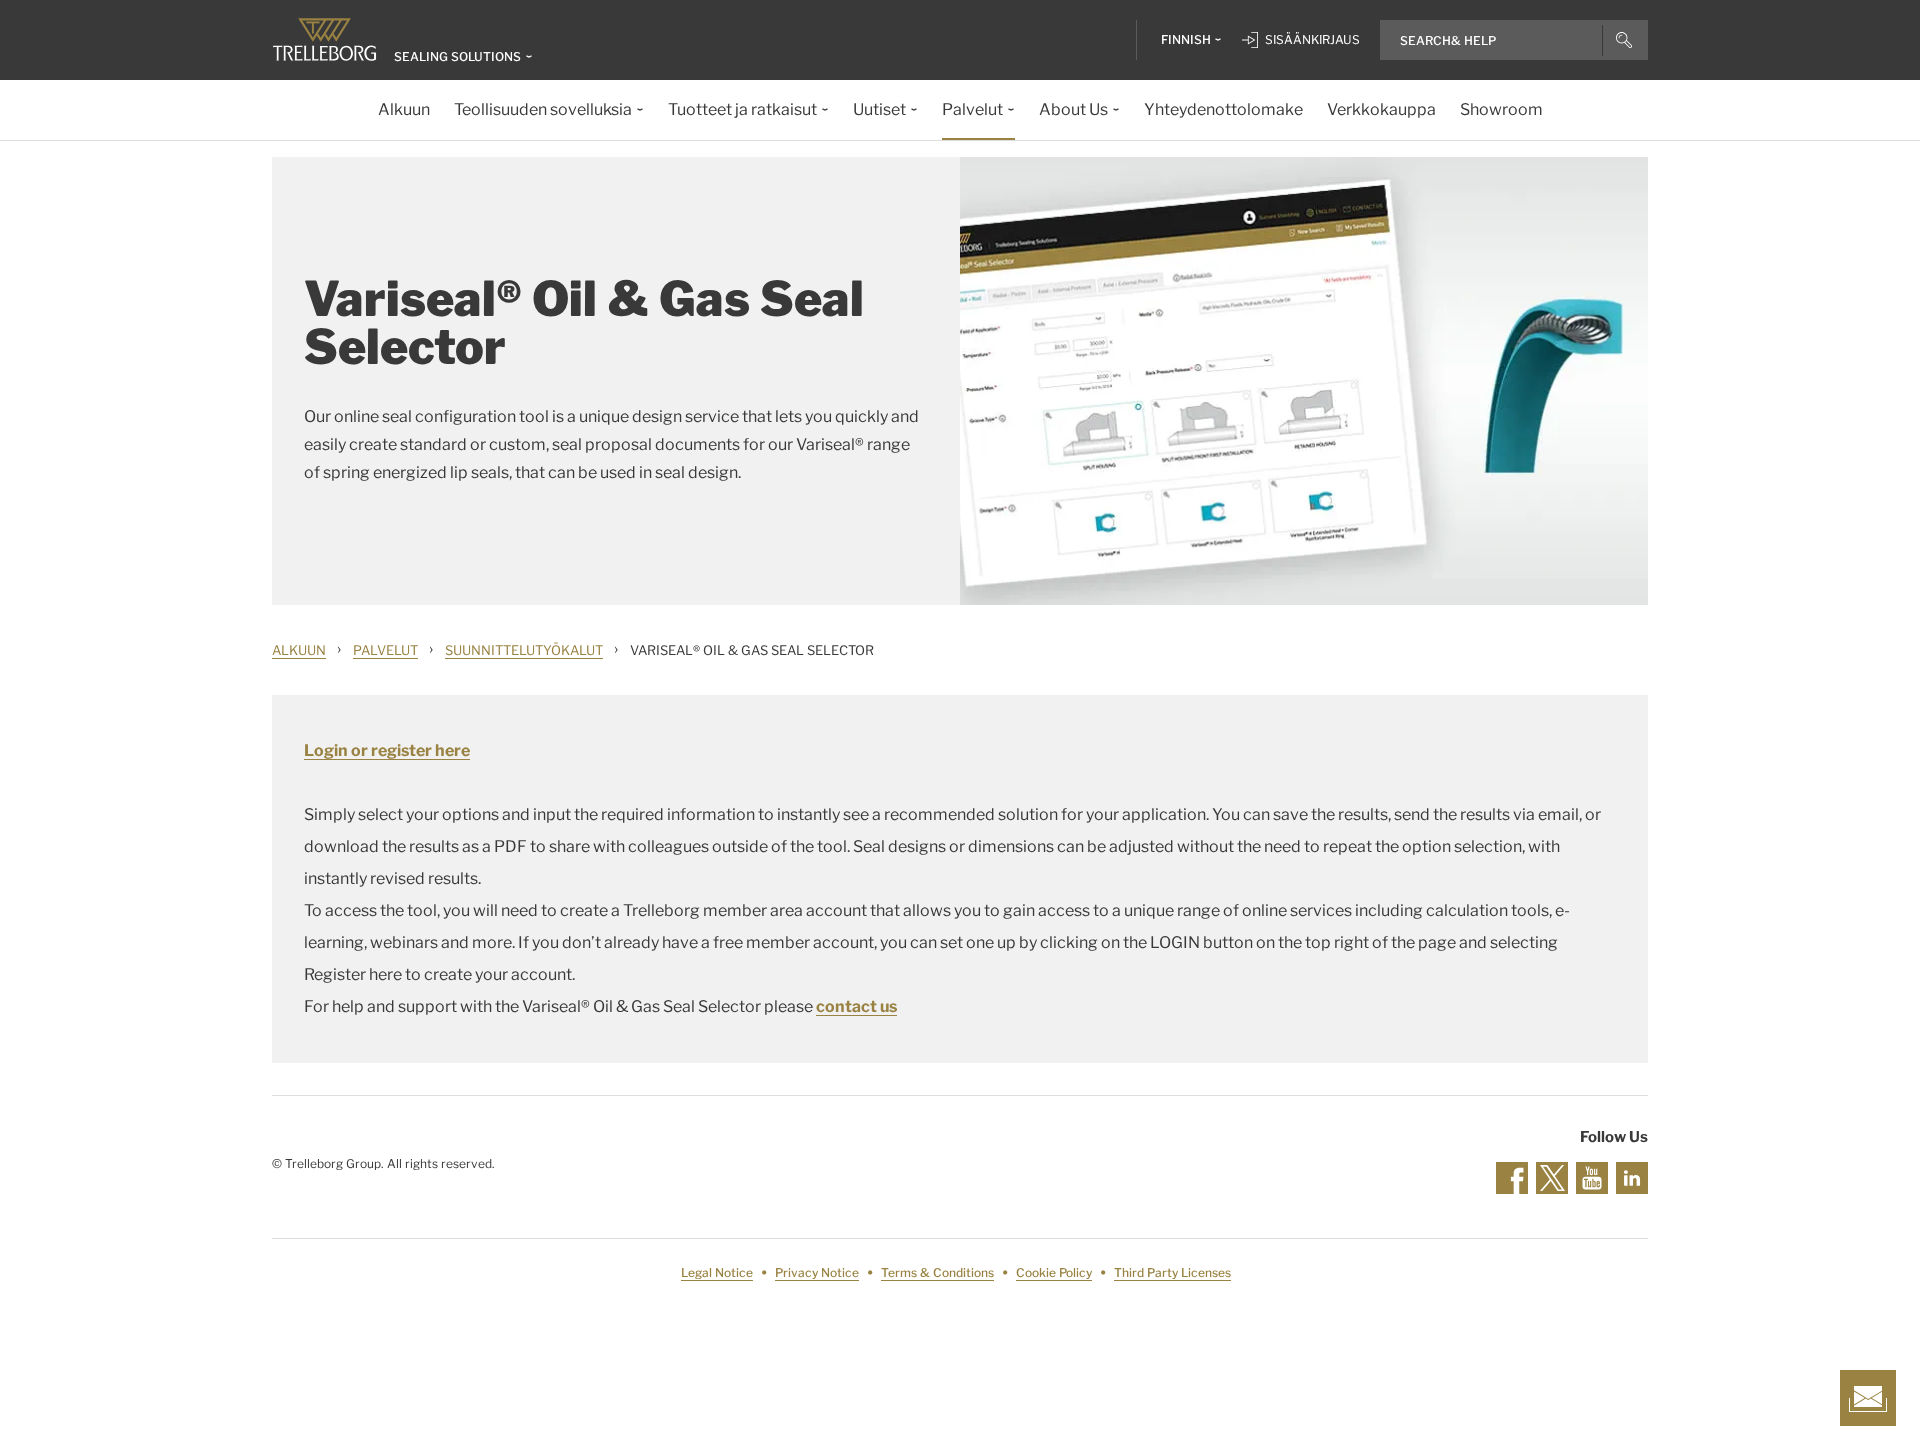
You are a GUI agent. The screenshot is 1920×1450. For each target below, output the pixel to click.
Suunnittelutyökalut (524, 650)
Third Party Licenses (1172, 1272)
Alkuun (299, 650)
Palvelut (385, 650)
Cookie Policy (1054, 1272)
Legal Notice (717, 1272)
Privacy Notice (817, 1272)
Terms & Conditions (937, 1272)
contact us (856, 1006)
